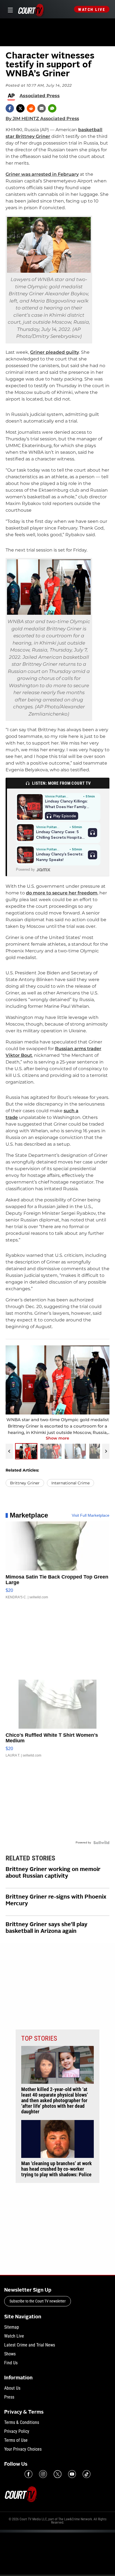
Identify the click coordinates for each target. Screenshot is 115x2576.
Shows (10, 2354)
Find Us (11, 2363)
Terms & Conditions (22, 2422)
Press (9, 2397)
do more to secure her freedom (62, 893)
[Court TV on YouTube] (72, 2474)
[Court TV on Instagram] (43, 2474)
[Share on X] (20, 108)
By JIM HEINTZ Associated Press (42, 119)
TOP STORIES (39, 2038)
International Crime (70, 1483)
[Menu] (9, 9)
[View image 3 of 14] (75, 1451)
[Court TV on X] (57, 2474)
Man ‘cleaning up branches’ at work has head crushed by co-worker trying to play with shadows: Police (57, 2169)
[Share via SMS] (52, 108)
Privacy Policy (17, 2431)
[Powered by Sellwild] (101, 1843)
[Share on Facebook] (10, 108)
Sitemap (12, 2327)
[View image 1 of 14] (26, 1451)
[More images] (106, 1451)
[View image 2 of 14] (51, 1451)
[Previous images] (9, 1451)
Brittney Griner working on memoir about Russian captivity (53, 1873)
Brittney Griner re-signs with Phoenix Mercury (56, 1901)
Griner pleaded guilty (55, 352)
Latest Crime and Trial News (30, 2345)
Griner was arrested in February (42, 174)
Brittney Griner (25, 1483)
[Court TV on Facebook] (28, 2474)
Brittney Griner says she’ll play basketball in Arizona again (46, 1928)
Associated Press (40, 96)
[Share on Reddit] (31, 108)
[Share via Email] (42, 108)
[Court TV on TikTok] (87, 2474)
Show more (57, 1438)
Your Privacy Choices (23, 2449)
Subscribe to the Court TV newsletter (38, 2301)
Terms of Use (16, 2440)
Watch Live (92, 9)
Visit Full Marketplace (91, 1515)
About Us (12, 2388)
